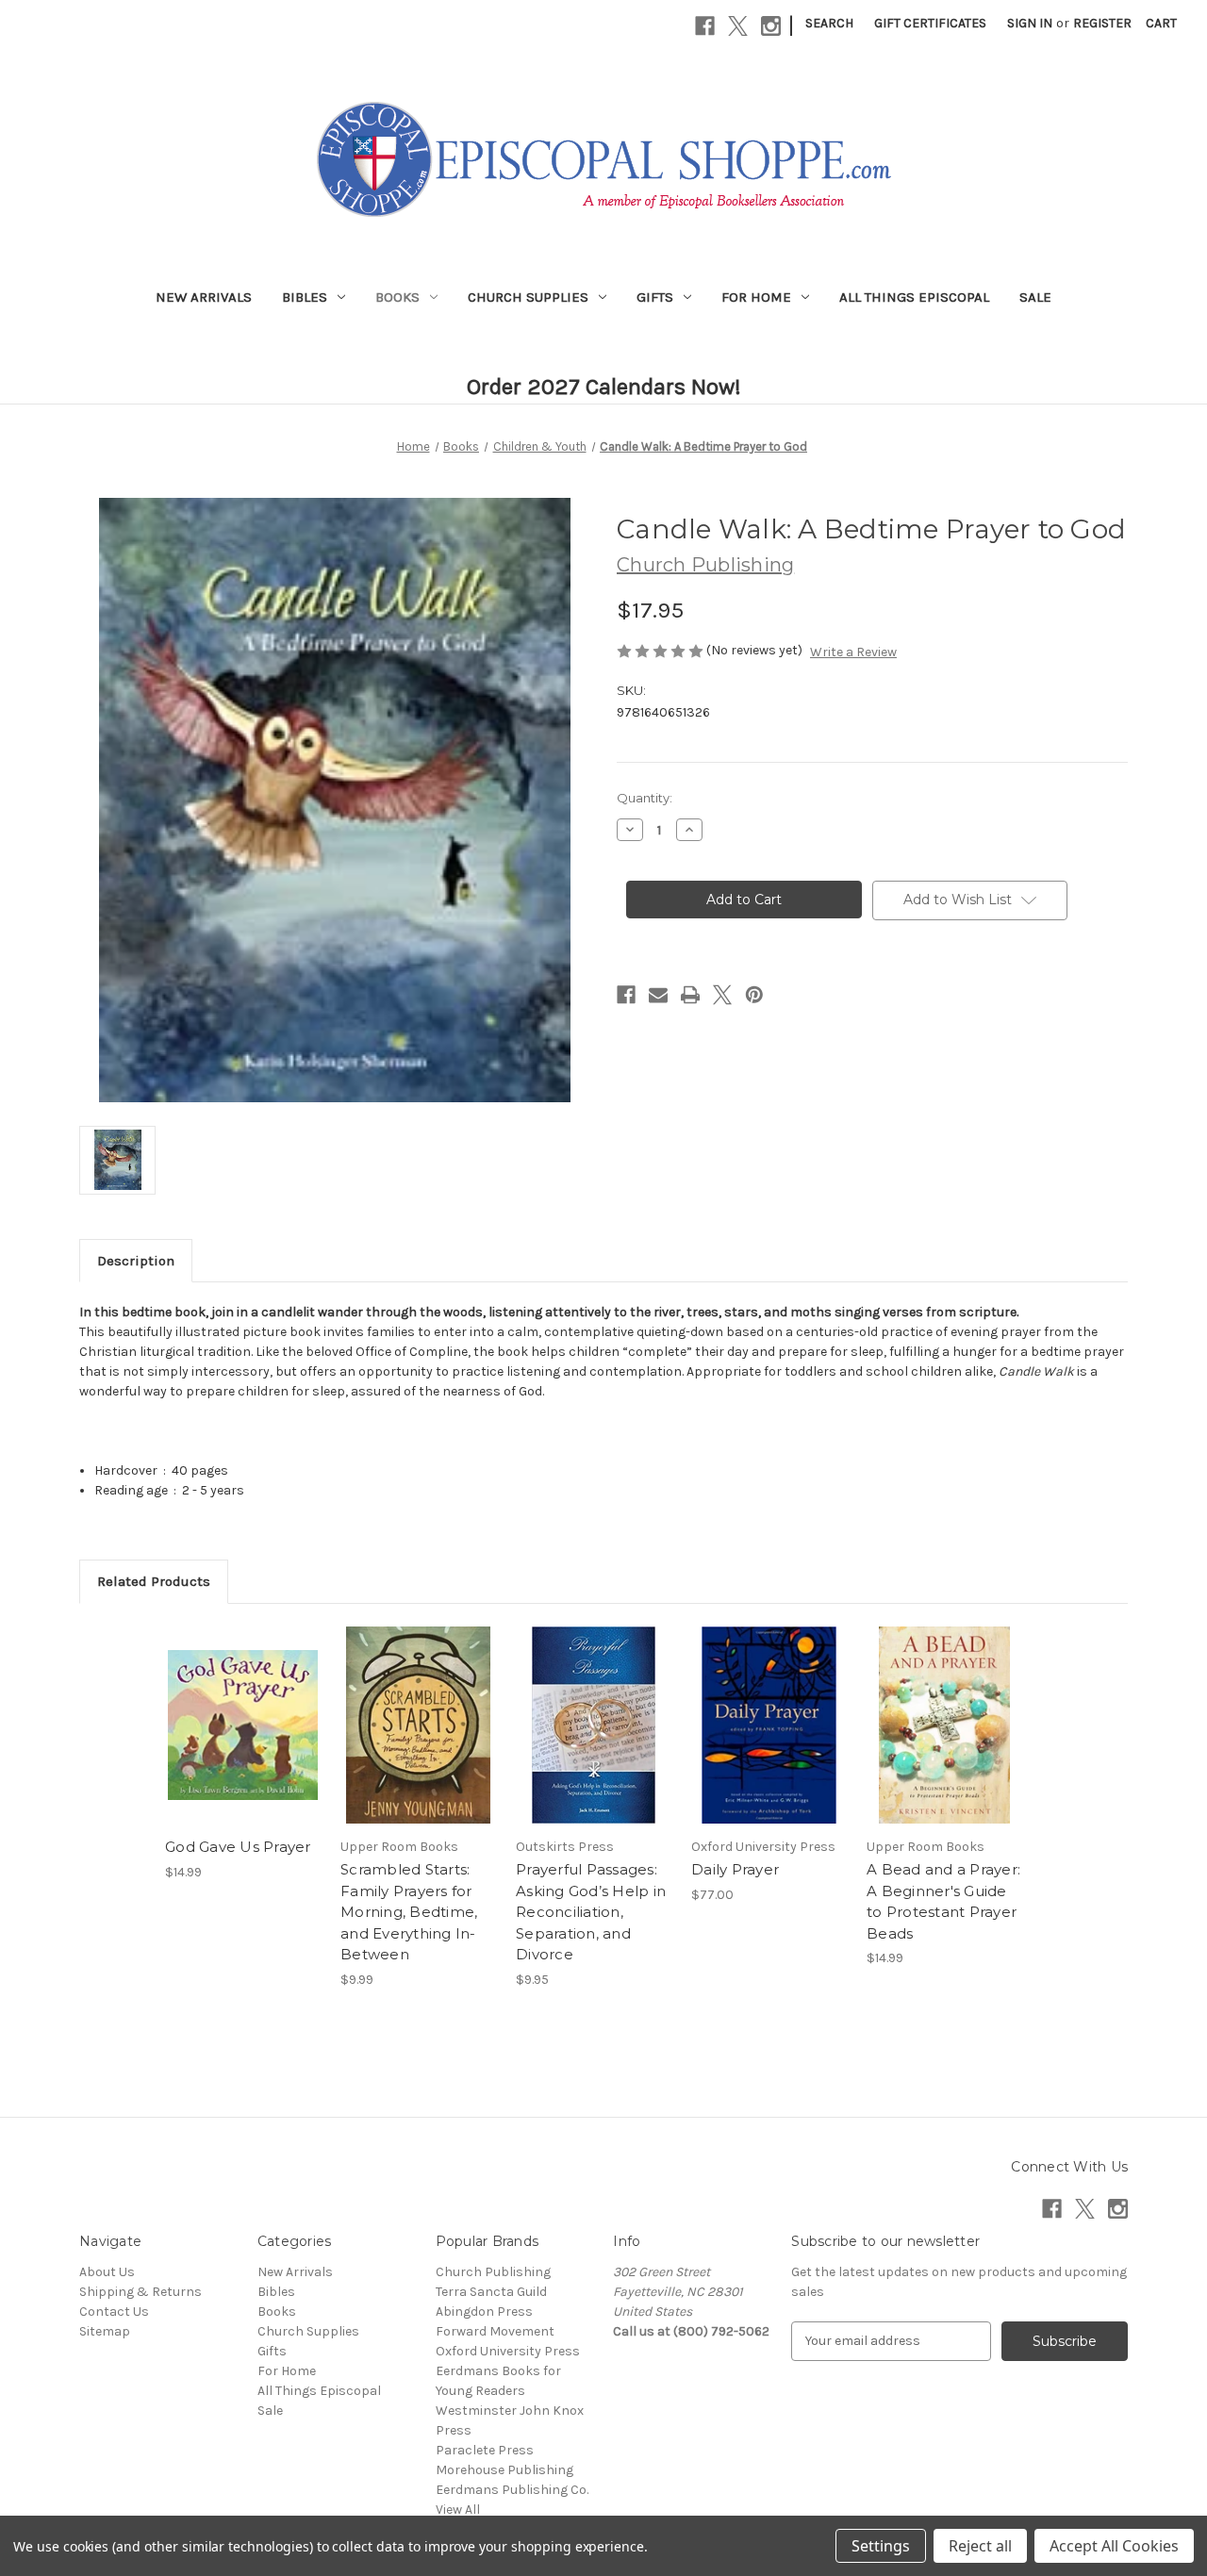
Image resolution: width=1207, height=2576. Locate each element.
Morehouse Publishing (504, 2470)
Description (136, 1261)
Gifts (655, 297)
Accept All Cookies (1114, 2546)
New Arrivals (204, 297)
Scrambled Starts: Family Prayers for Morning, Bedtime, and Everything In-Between (409, 1912)
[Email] (658, 995)
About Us (107, 2272)
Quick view (241, 1709)
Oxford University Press (508, 2351)
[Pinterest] (754, 995)
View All (458, 2510)
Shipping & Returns (141, 2292)
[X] (738, 26)
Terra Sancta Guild (491, 2292)
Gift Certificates (930, 23)
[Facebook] (705, 26)
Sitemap (105, 2331)
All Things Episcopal (914, 297)
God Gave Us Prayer (238, 1847)
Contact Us (114, 2312)
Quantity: (645, 798)
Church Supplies (528, 297)
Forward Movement (495, 2331)
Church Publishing (493, 2272)
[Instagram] (771, 26)
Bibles (305, 297)
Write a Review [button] (853, 652)
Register (1102, 23)
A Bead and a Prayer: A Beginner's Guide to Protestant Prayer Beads (943, 1901)
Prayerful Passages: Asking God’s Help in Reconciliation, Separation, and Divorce (591, 1912)
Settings (881, 2546)
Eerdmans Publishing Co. (512, 2490)
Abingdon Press (484, 2312)
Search (829, 23)
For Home (756, 297)
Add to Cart (243, 1742)
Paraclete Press (485, 2450)
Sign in (1030, 23)
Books (397, 297)
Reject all (980, 2546)
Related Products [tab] (154, 1581)
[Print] (690, 995)
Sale (1035, 297)
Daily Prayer (735, 1869)
